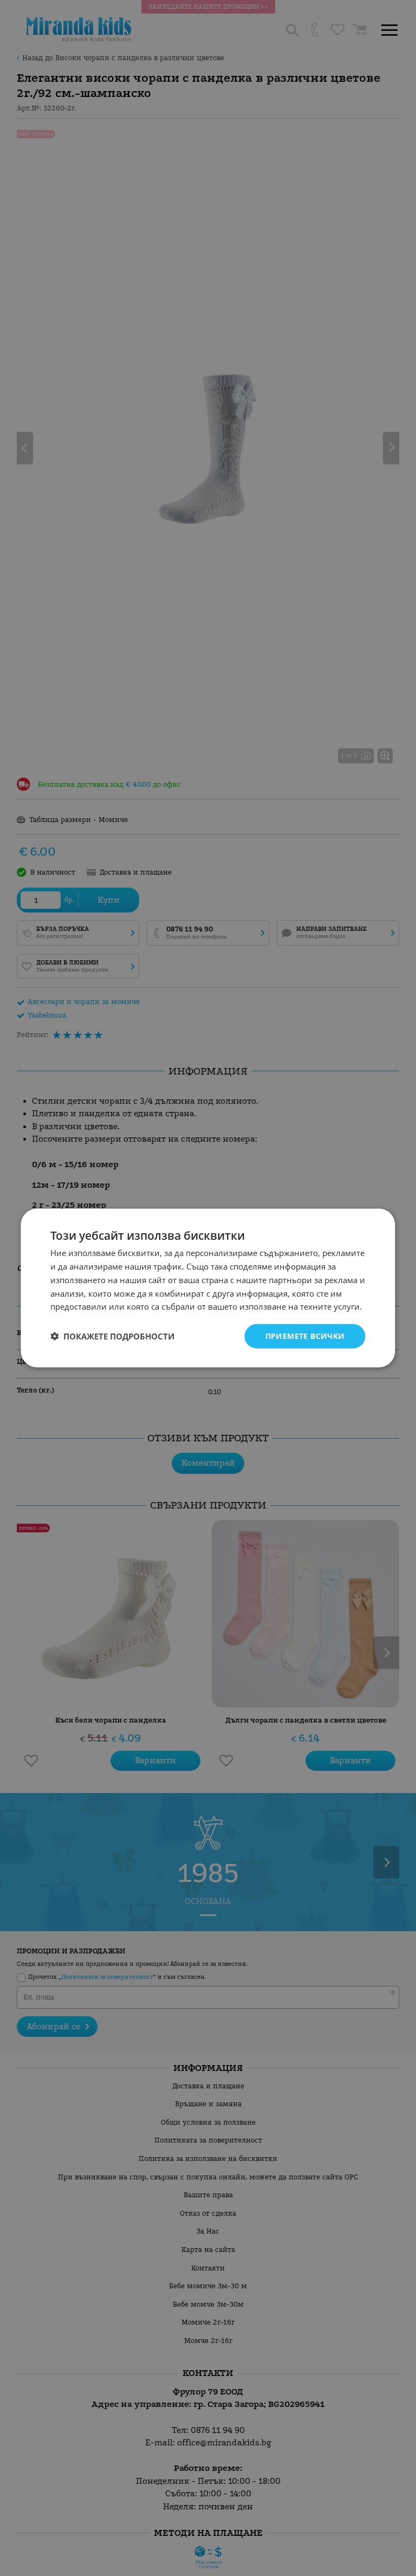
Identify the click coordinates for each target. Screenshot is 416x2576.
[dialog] (208, 1288)
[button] (112, 1336)
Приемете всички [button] (305, 1336)
